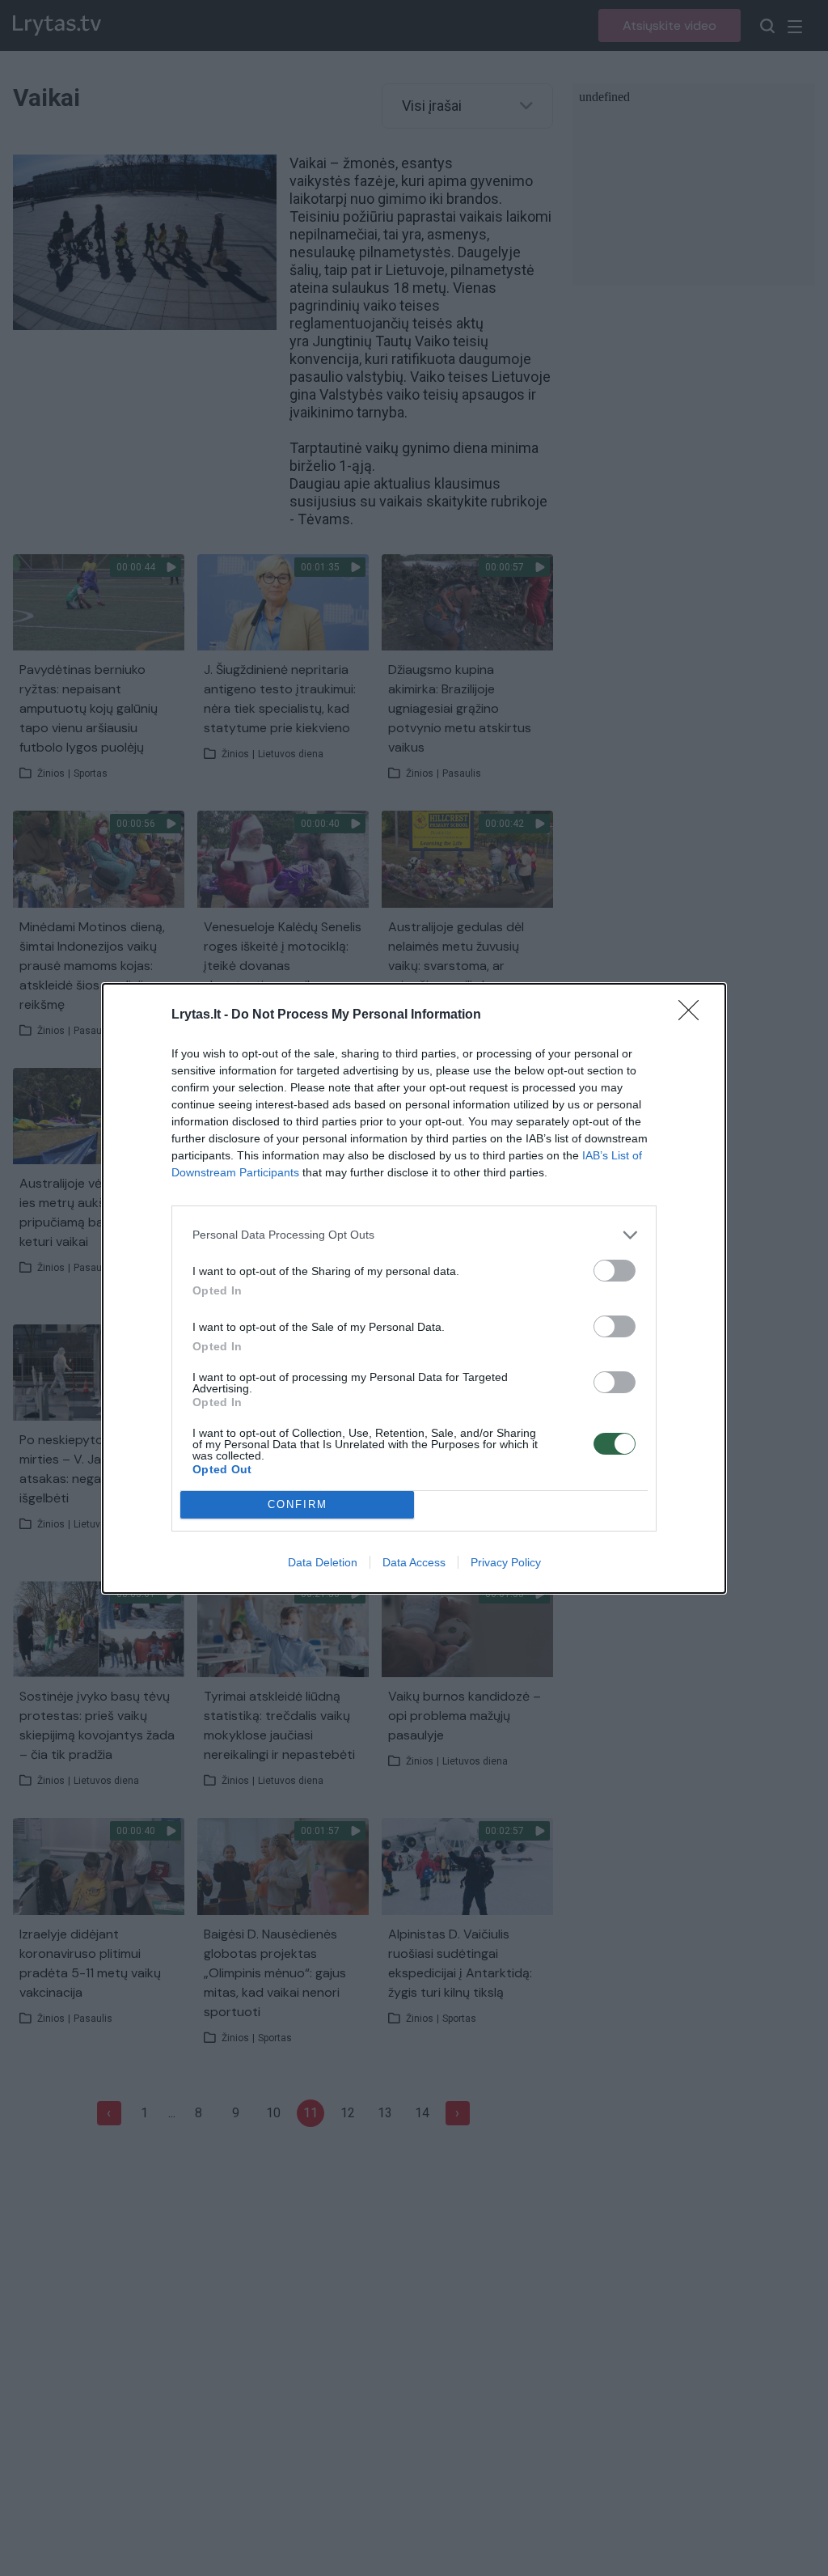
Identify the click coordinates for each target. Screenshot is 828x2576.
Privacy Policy (506, 1562)
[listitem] (414, 1235)
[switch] (615, 1271)
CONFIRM (298, 1504)
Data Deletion (323, 1562)
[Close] (694, 1015)
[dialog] (414, 1288)
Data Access (414, 1562)
